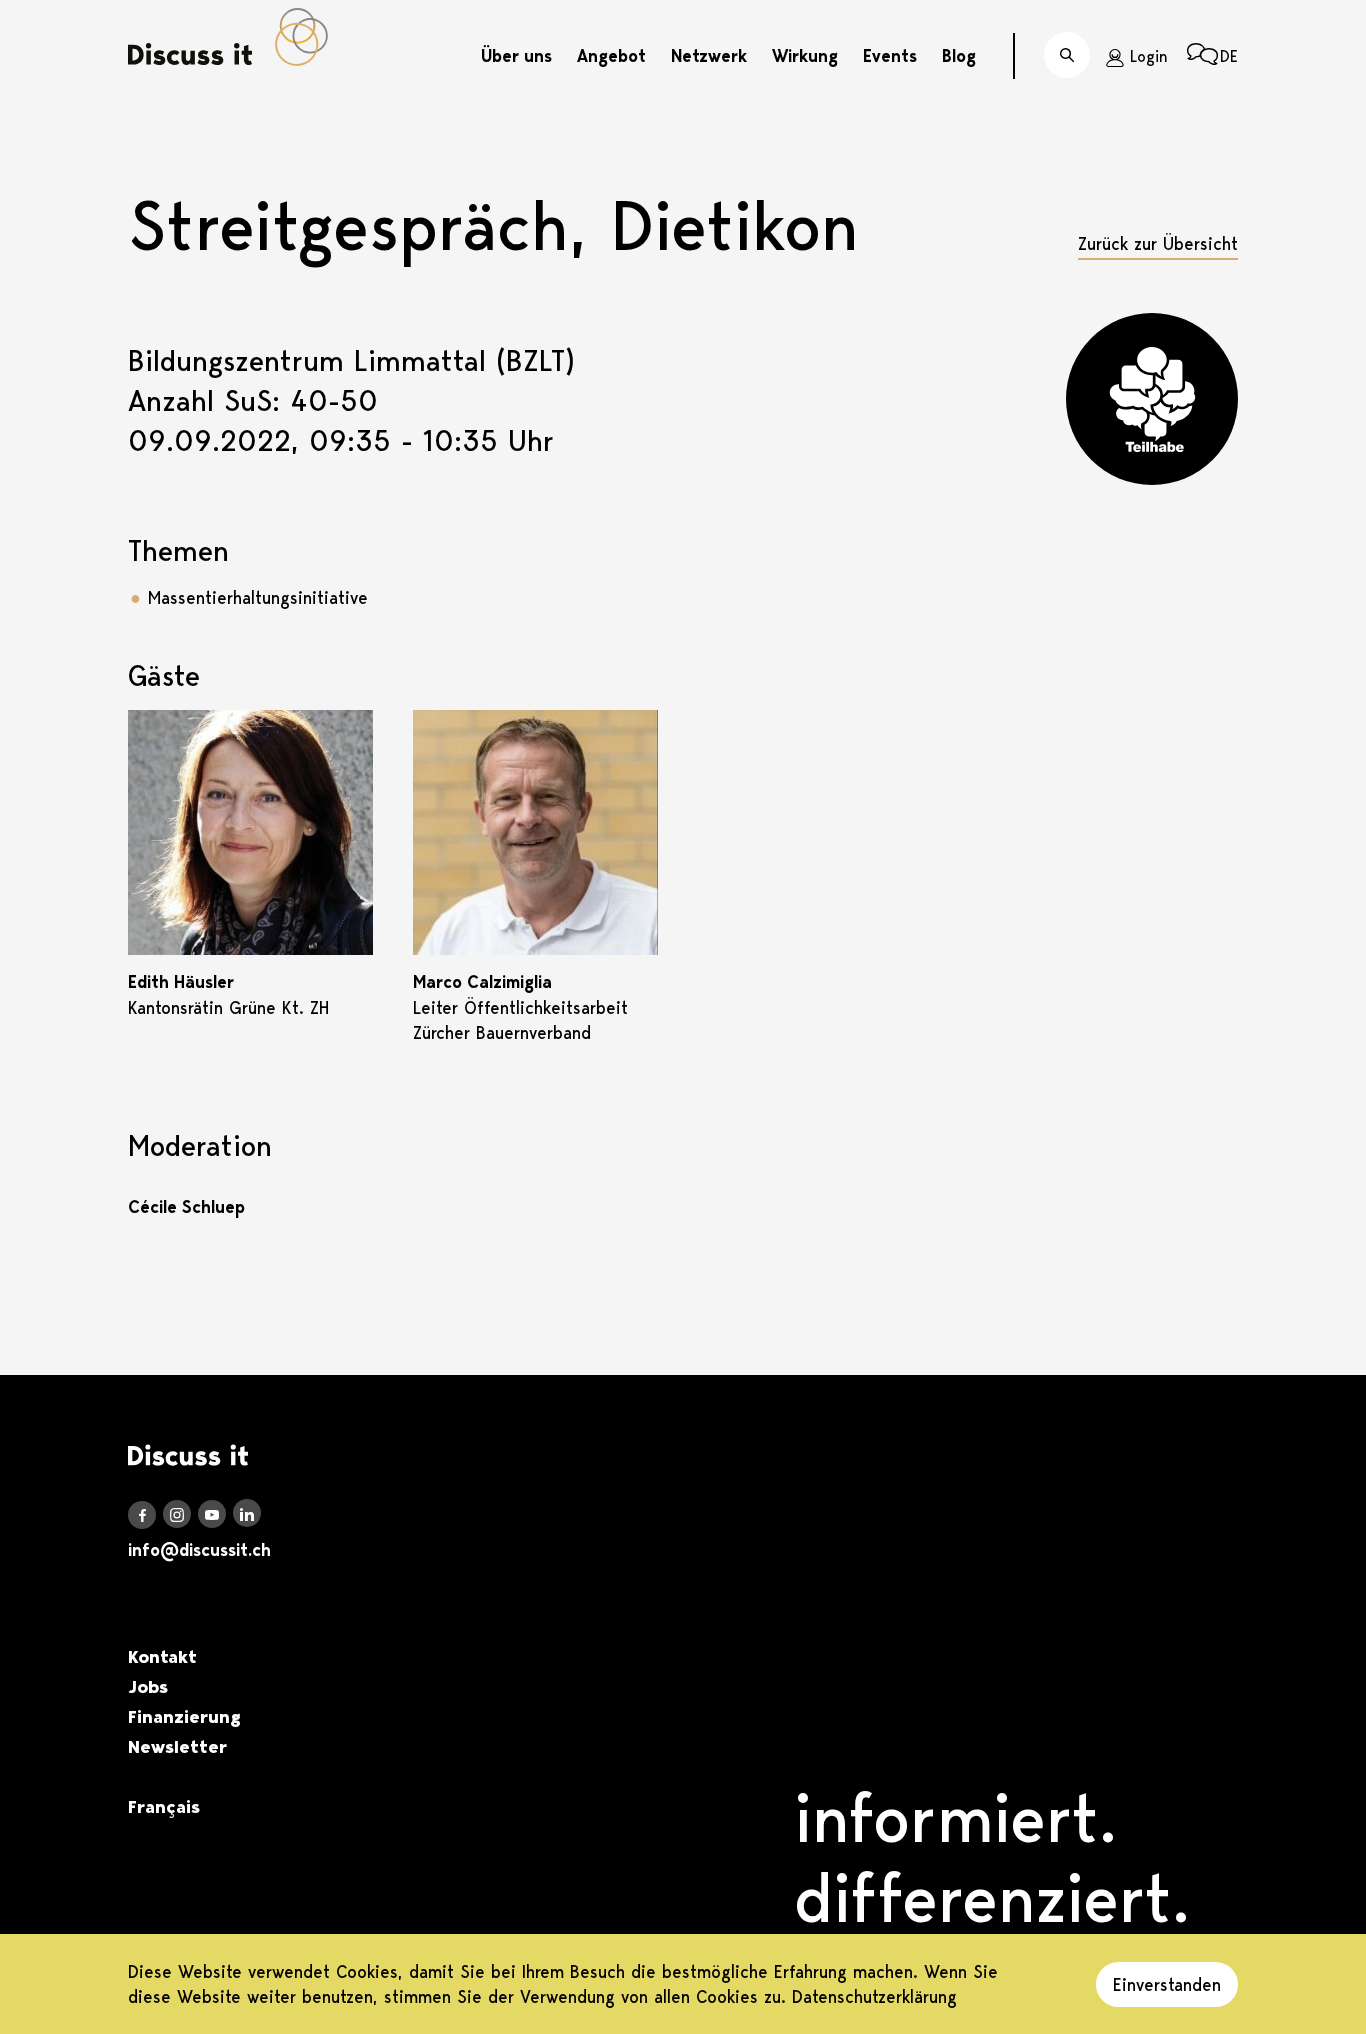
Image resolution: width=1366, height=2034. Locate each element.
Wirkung (805, 56)
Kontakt (162, 1657)
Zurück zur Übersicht (1158, 243)
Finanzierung (184, 1717)
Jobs (148, 1687)
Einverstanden (1167, 1984)
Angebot (611, 56)
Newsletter (177, 1747)
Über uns (516, 56)
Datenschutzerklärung (874, 1996)
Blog (959, 56)
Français (164, 1807)
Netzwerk (709, 56)
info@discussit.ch (199, 1550)
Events (890, 56)
